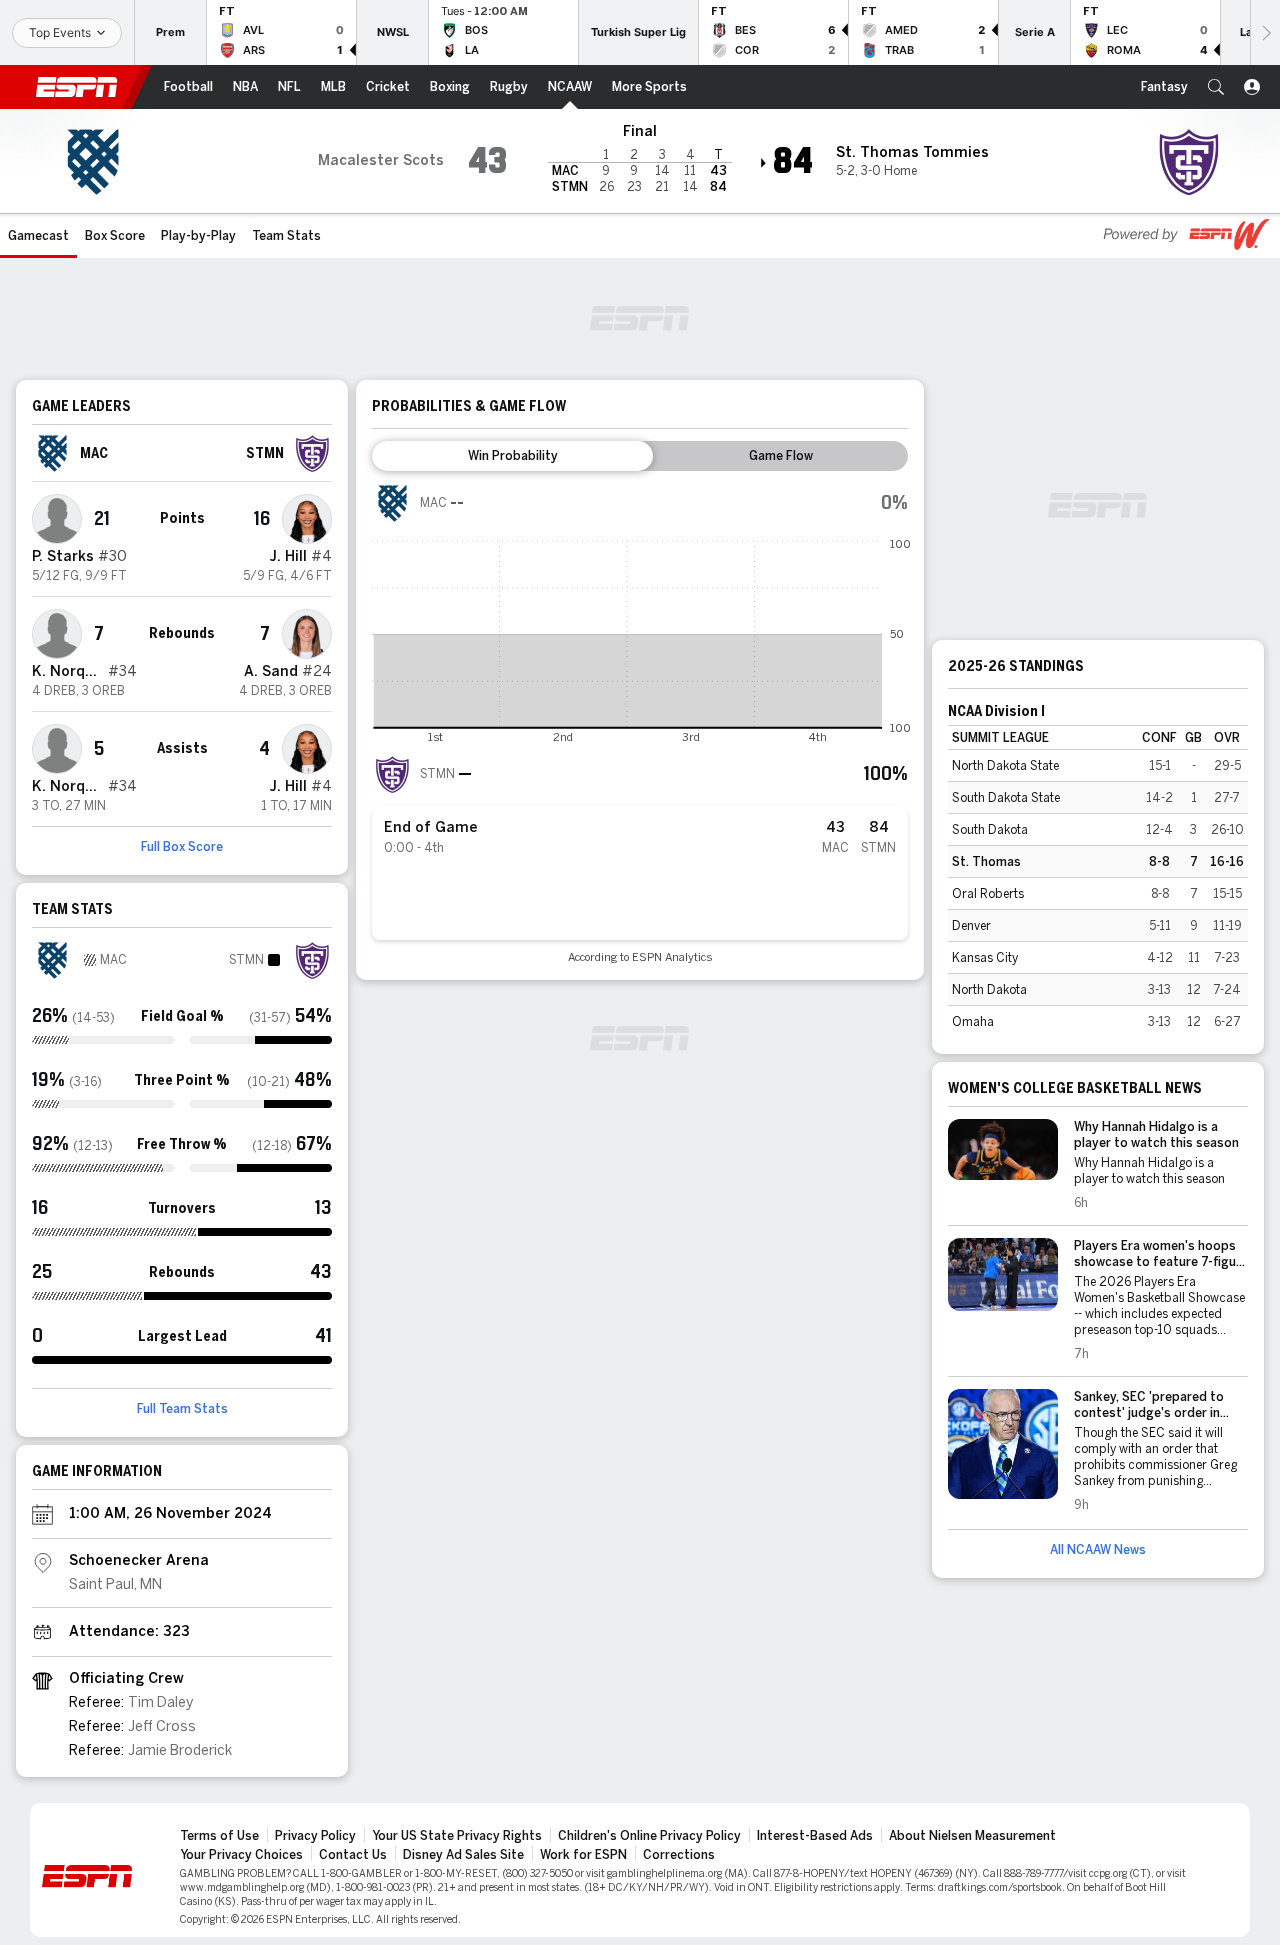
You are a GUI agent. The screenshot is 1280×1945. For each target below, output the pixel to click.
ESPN (77, 87)
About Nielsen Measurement (972, 1836)
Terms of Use (219, 1836)
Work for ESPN (583, 1855)
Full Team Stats (182, 1409)
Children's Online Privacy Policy (649, 1836)
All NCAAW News (1098, 1550)
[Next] (1265, 32)
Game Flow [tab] (781, 456)
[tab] (512, 456)
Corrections (679, 1855)
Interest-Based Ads (815, 1836)
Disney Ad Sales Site (463, 1855)
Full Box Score (182, 847)
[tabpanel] (640, 723)
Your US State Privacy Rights (457, 1836)
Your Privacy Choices (241, 1855)
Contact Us (353, 1855)
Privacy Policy (315, 1836)
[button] (1216, 87)
